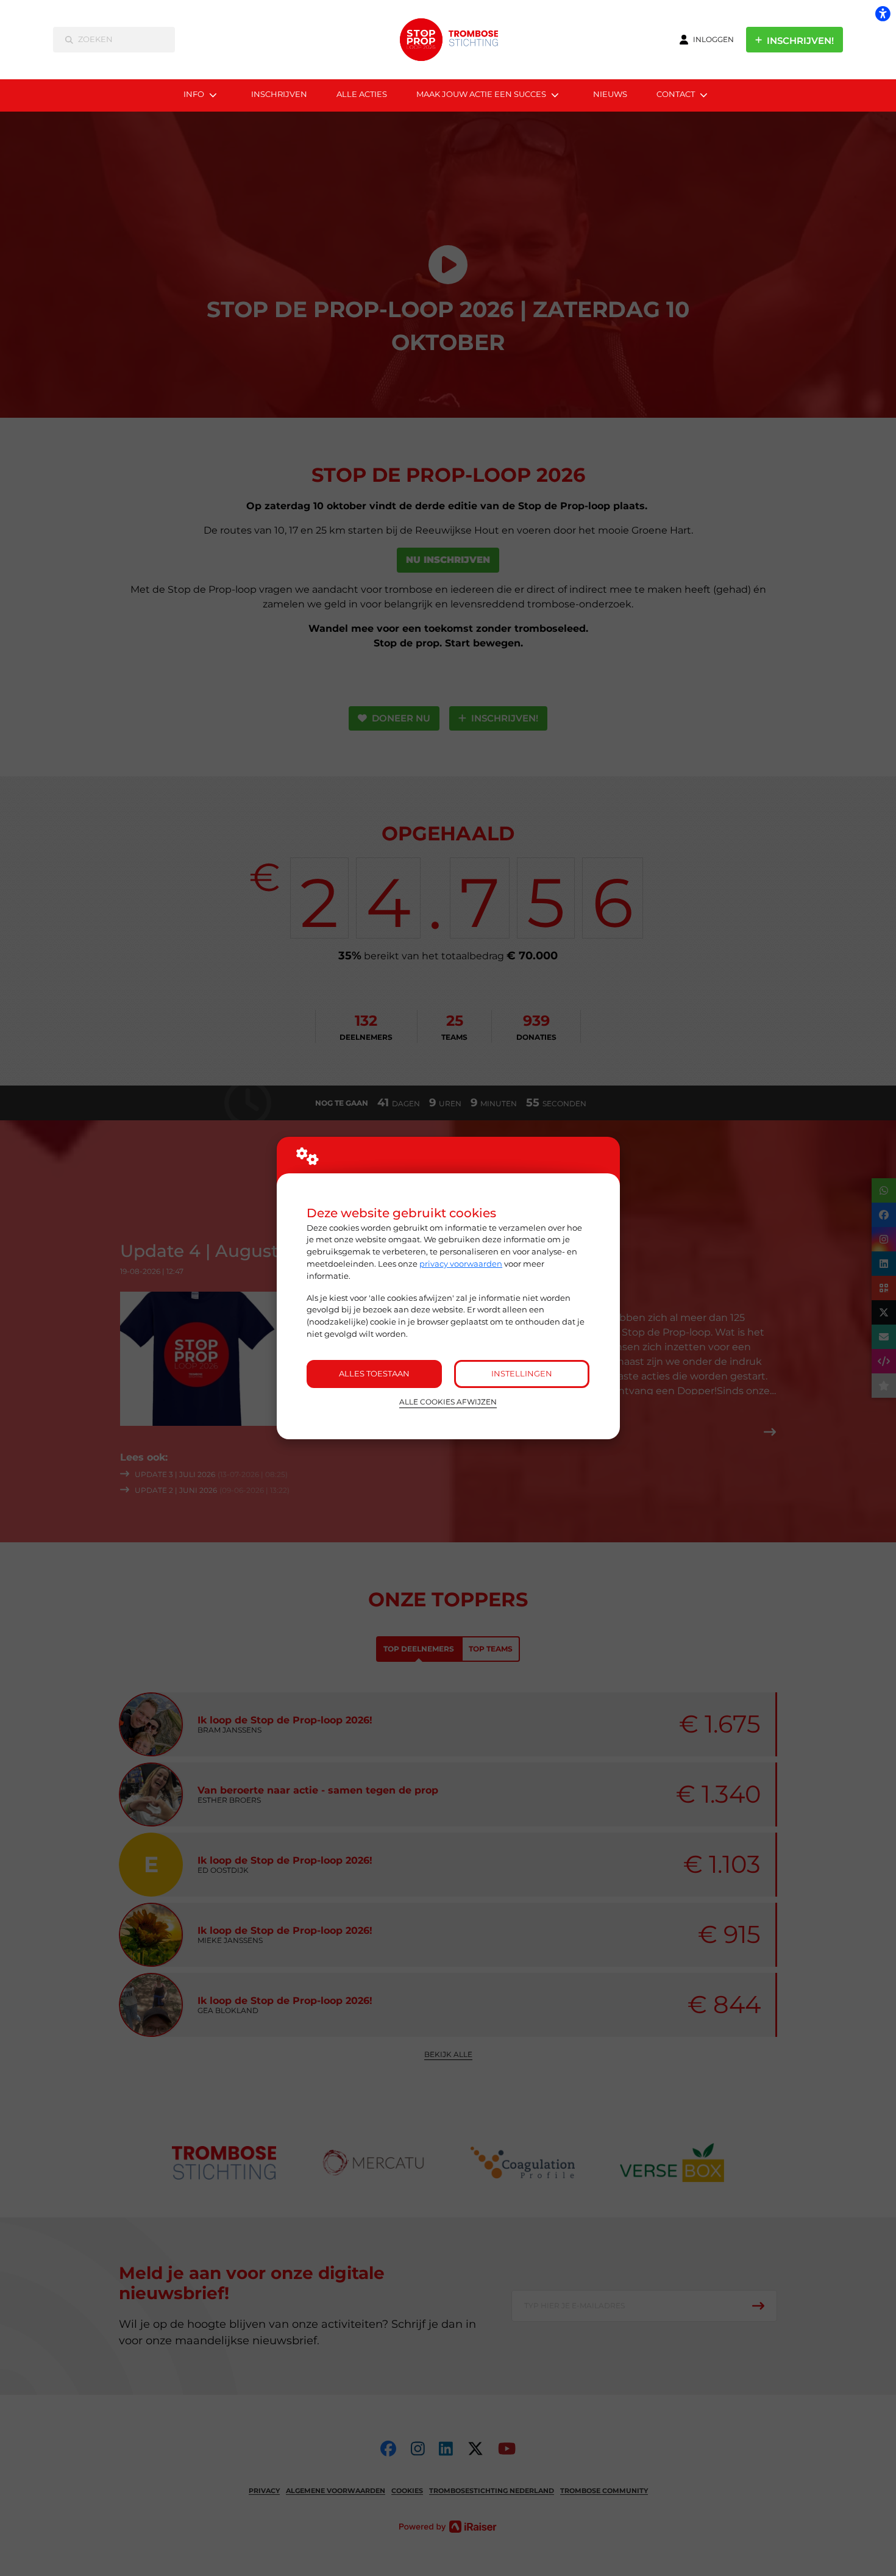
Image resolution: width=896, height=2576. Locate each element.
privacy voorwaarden (461, 1264)
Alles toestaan (374, 1373)
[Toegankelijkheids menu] (883, 13)
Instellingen (522, 1373)
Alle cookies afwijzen (448, 1402)
